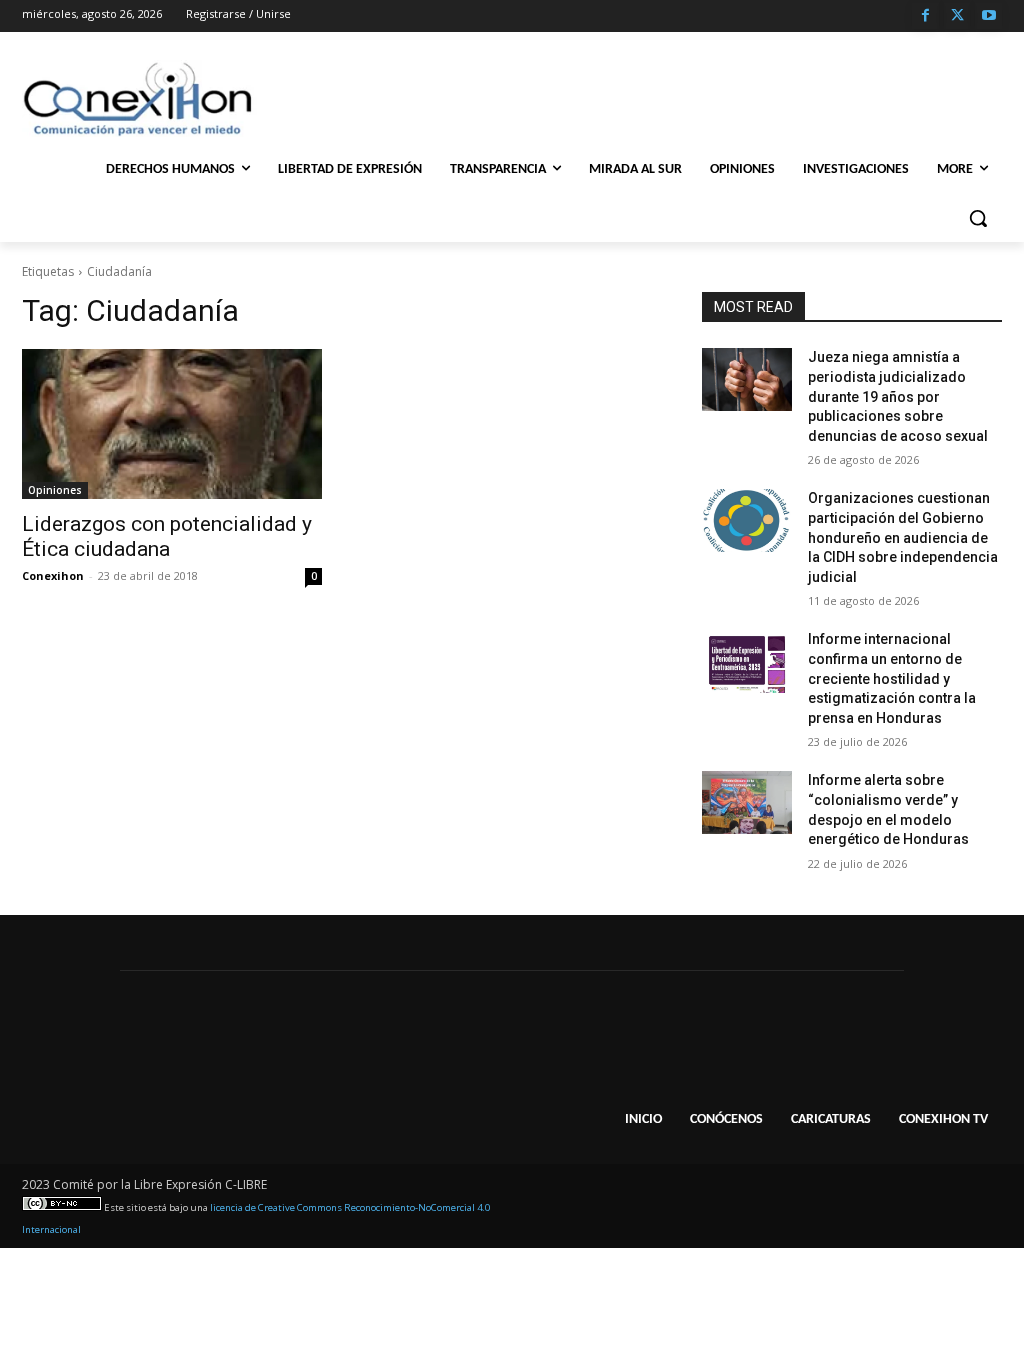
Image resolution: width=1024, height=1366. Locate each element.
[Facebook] (925, 16)
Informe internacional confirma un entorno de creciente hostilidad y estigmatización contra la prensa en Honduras (892, 678)
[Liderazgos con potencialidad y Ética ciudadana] (172, 424)
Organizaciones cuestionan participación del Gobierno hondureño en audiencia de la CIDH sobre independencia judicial (903, 537)
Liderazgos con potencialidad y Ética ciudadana (167, 536)
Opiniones (55, 490)
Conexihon (53, 575)
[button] (978, 218)
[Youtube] (988, 16)
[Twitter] (957, 16)
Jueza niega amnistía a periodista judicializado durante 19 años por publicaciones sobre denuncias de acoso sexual (898, 396)
